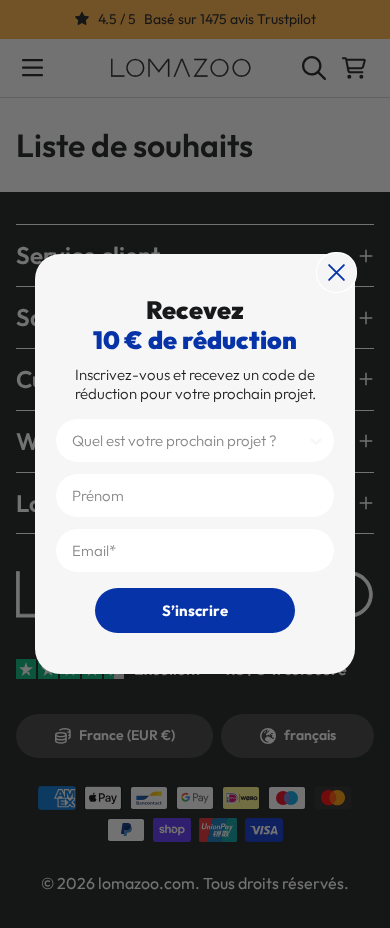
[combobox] (189, 440)
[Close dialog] (336, 272)
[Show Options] (316, 440)
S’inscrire (195, 610)
